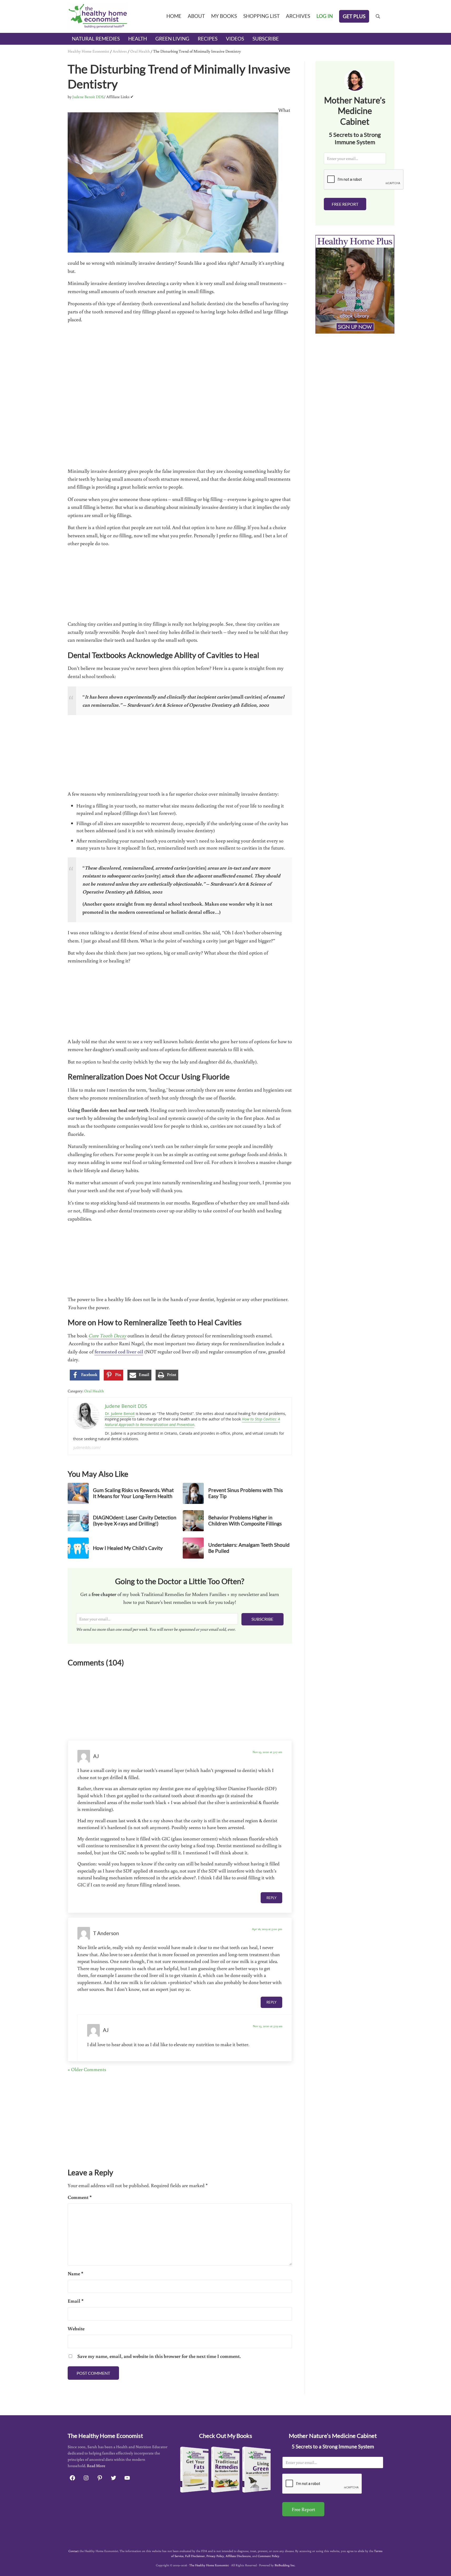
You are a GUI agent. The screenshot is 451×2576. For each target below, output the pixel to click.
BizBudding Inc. (285, 2565)
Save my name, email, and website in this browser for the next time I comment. (159, 2356)
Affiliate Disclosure (238, 2556)
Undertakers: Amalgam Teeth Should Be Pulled (249, 1548)
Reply (271, 1898)
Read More (96, 2466)
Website (76, 2328)
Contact (74, 2551)
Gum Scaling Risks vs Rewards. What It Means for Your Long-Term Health (133, 1493)
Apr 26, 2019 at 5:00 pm (267, 1929)
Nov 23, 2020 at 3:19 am (268, 2026)
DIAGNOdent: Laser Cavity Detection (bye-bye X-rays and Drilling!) (135, 1521)
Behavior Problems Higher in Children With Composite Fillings (245, 1521)
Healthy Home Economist (88, 51)
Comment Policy (269, 2556)
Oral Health (140, 51)
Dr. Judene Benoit (120, 1413)
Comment (80, 2197)
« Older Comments (87, 2069)
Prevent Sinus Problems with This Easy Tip (246, 1493)
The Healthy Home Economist (209, 2565)
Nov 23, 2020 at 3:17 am (267, 1752)
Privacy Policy (215, 2556)
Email (76, 2301)
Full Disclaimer (195, 2556)
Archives (120, 51)
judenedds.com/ (87, 1447)
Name (75, 2273)
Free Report (345, 204)
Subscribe (262, 1619)
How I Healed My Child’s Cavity (128, 1548)
